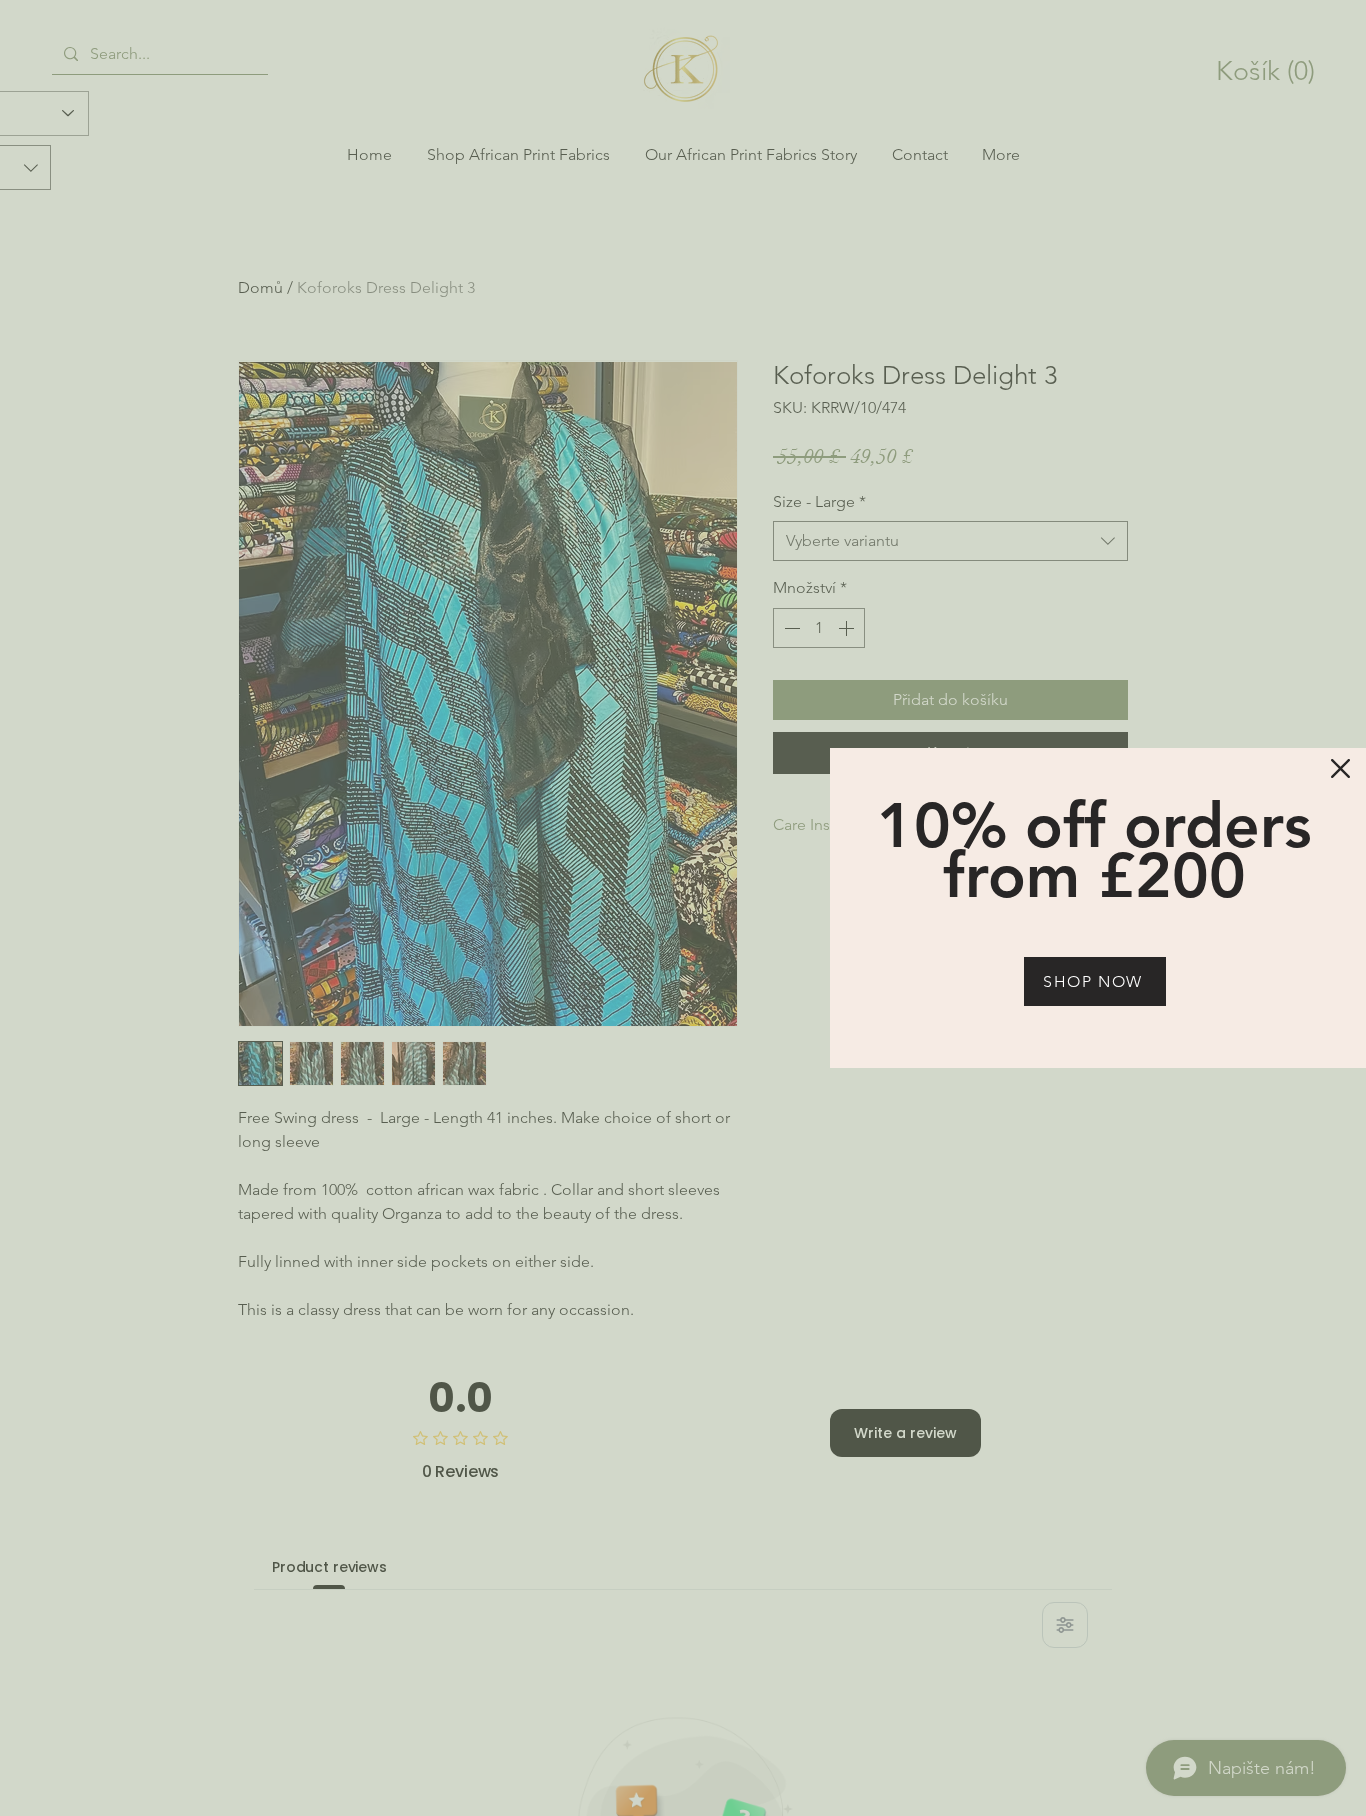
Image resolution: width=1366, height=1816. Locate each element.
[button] (1340, 768)
